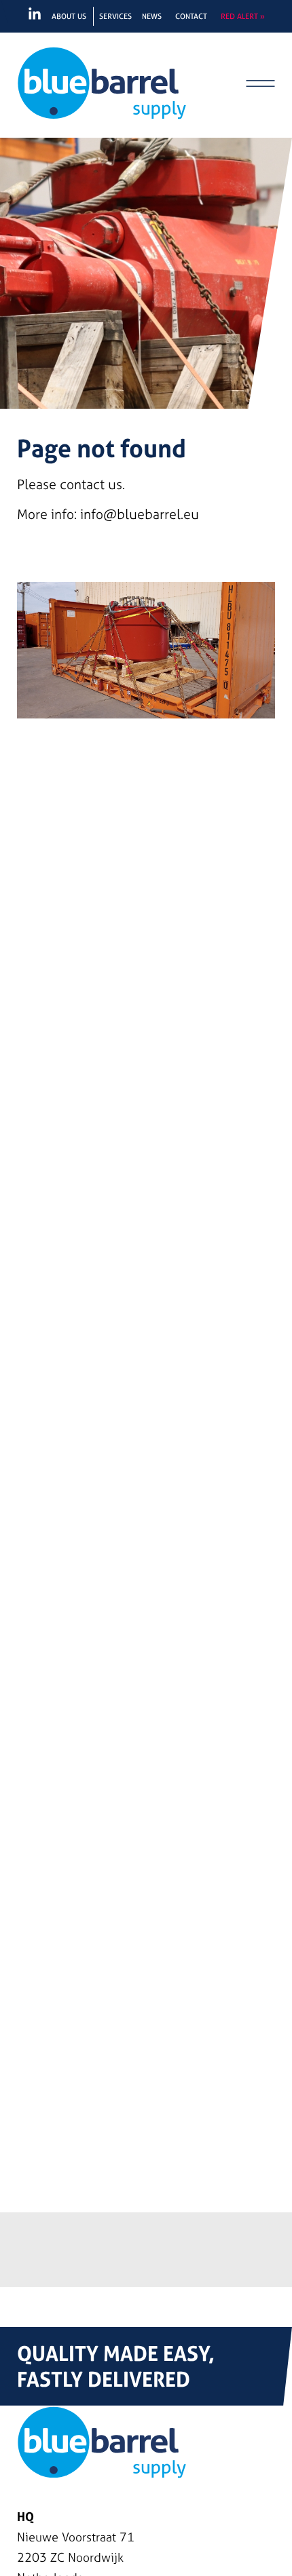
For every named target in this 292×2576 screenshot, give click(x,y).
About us (69, 16)
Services (115, 16)
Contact (191, 16)
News (152, 16)
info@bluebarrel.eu (140, 514)
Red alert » (243, 16)
